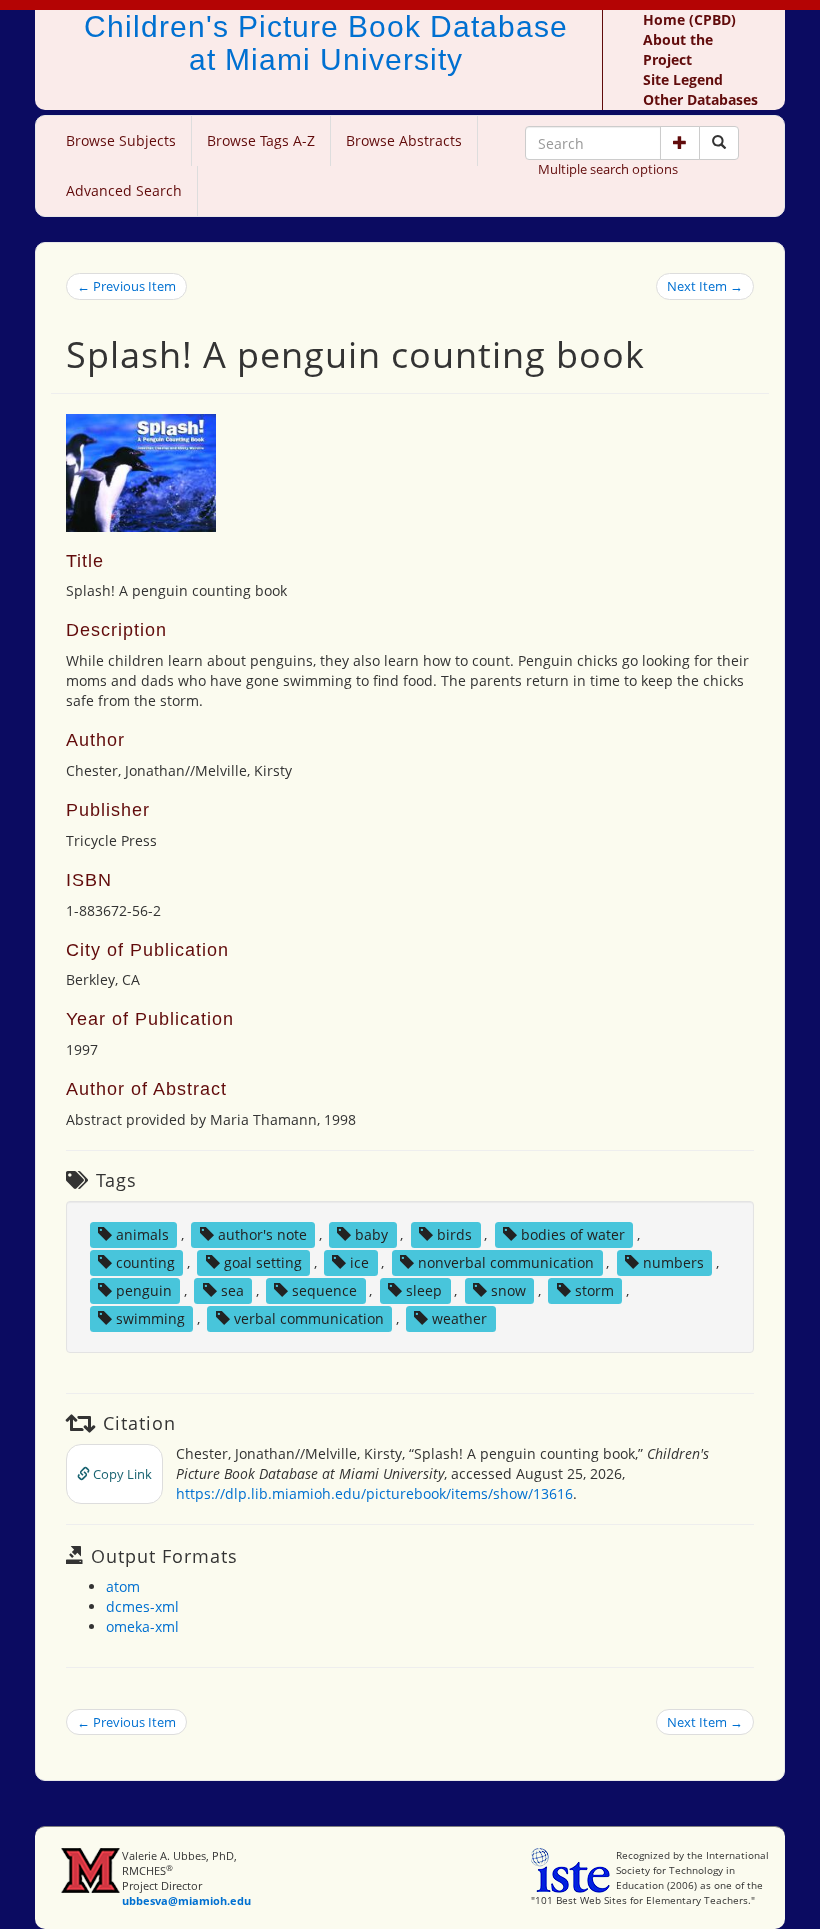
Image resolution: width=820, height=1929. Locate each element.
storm (594, 1290)
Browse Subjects (121, 140)
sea (232, 1290)
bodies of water (573, 1234)
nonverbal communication (506, 1262)
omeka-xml (142, 1626)
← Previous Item (126, 286)
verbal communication (309, 1318)
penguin (144, 1290)
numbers (673, 1262)
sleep (424, 1290)
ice (359, 1262)
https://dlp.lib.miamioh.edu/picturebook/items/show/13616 (374, 1493)
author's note (262, 1234)
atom (123, 1586)
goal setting (263, 1262)
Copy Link (121, 1474)
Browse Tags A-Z (261, 140)
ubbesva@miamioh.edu (186, 1900)
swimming (150, 1318)
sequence (324, 1290)
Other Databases (700, 99)
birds (454, 1234)
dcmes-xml (142, 1606)
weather (459, 1318)
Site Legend (683, 79)
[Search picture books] (719, 143)
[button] (680, 143)
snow (508, 1290)
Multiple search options (608, 169)
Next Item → (705, 286)
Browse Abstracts (404, 140)
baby (371, 1234)
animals (142, 1234)
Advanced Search (124, 190)
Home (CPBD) (689, 19)
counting (145, 1262)
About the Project (678, 49)
